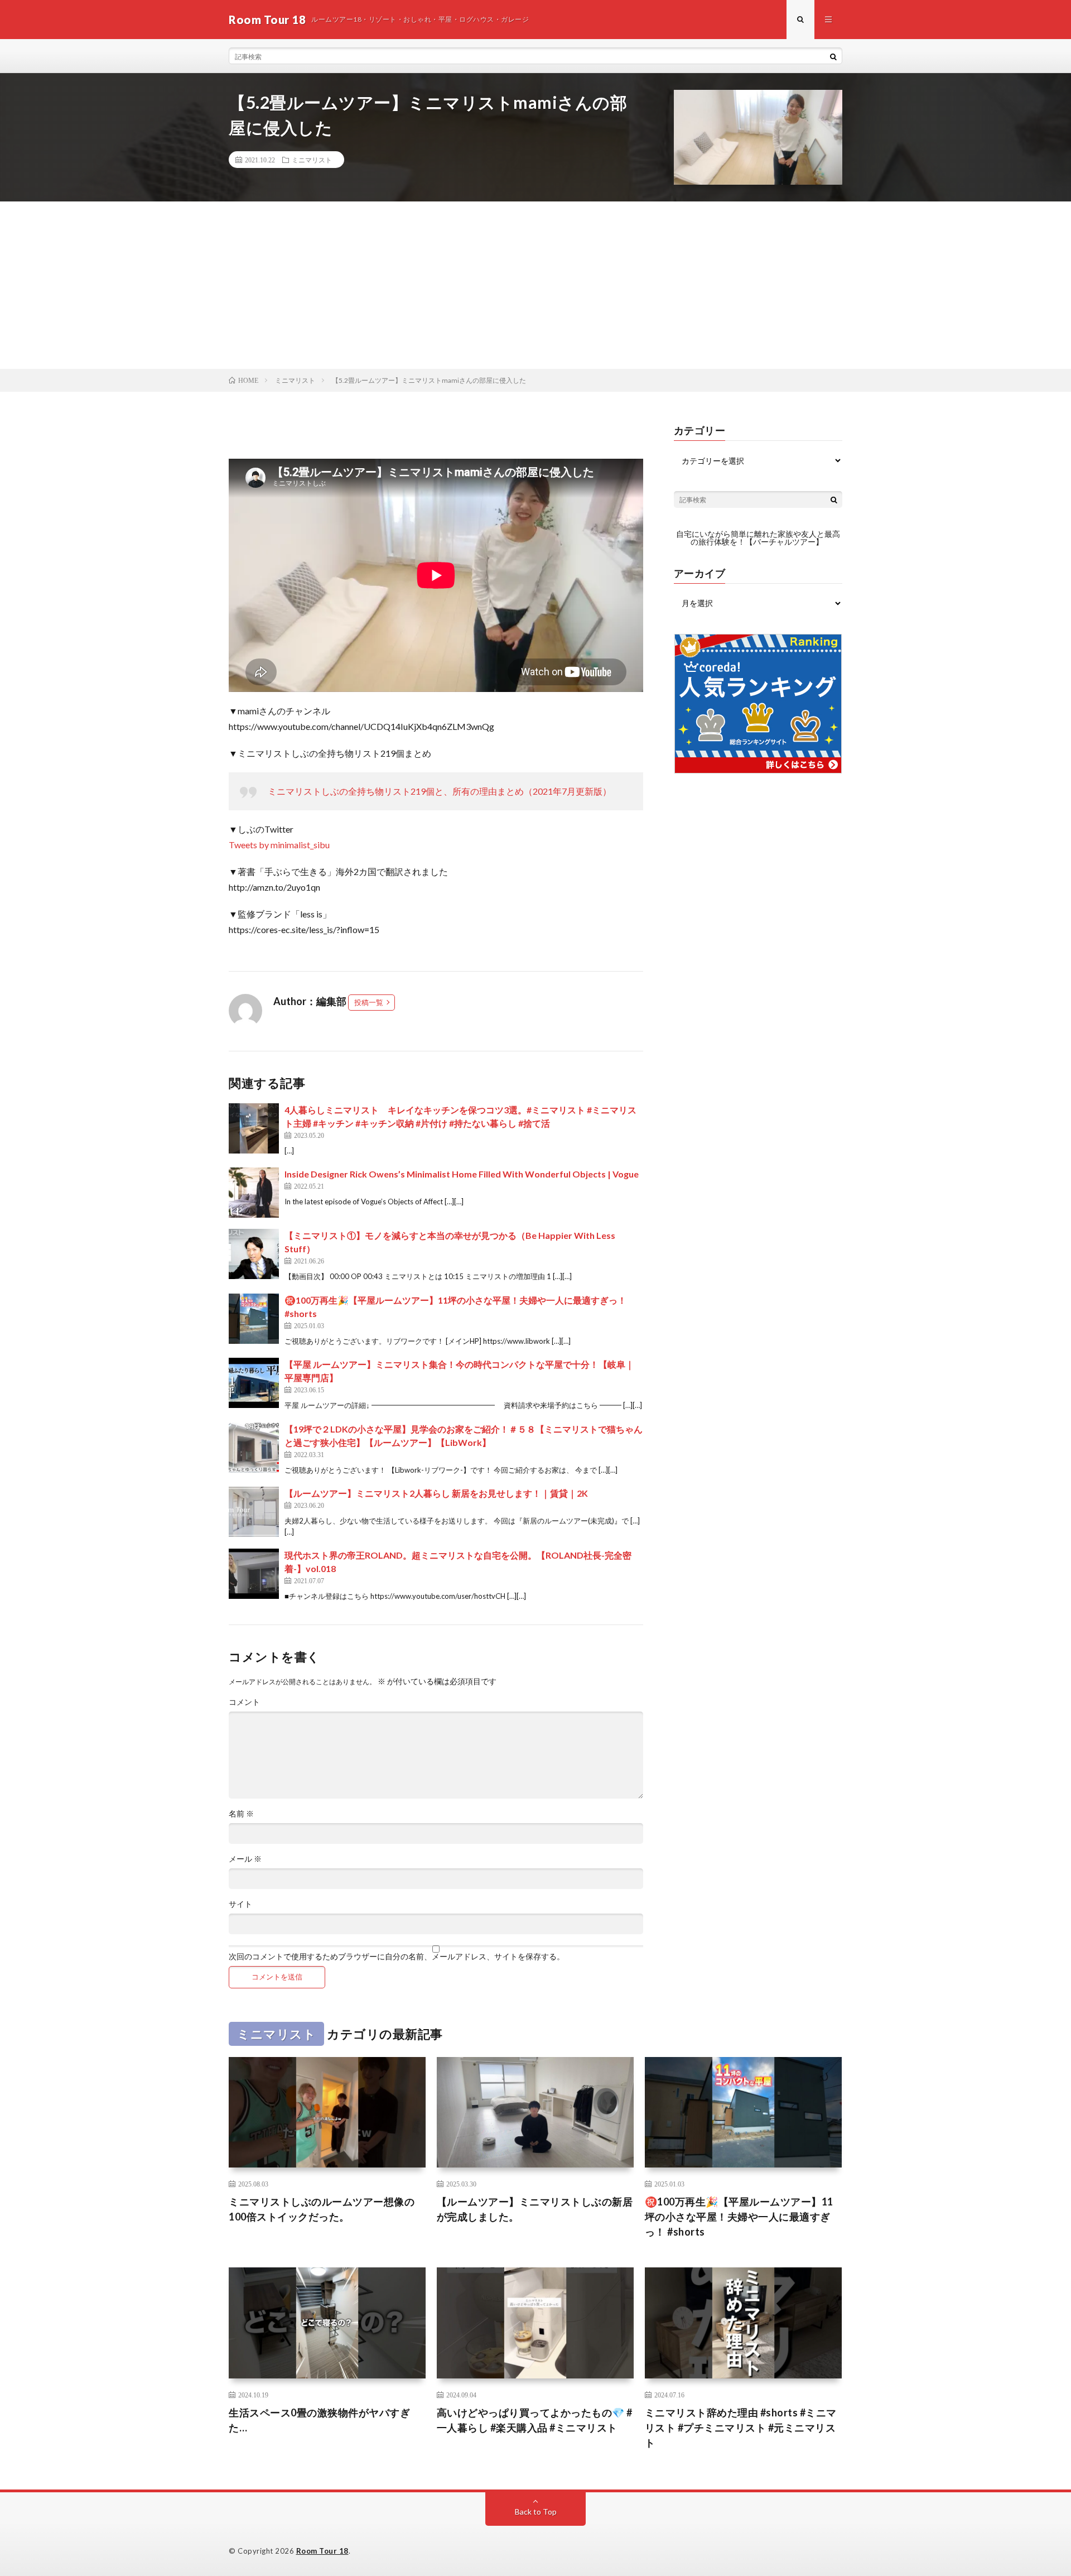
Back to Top (536, 2512)
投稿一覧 (369, 1002)
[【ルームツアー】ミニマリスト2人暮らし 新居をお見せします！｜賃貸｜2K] (254, 1512)
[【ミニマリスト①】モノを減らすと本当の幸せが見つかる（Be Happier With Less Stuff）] (254, 1254)
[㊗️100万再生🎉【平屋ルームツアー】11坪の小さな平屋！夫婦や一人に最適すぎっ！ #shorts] (254, 1319)
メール (245, 1859)
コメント (244, 1702)
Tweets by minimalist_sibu (279, 845)
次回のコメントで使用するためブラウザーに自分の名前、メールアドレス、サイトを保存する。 (397, 1957)
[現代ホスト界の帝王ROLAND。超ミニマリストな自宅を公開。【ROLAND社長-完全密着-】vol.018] (254, 1574)
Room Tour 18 (322, 2551)
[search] (833, 56)
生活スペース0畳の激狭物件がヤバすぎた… (319, 2420)
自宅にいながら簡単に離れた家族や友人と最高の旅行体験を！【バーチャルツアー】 (758, 538)
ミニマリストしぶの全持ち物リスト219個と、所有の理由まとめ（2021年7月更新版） (440, 791)
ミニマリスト (312, 160)
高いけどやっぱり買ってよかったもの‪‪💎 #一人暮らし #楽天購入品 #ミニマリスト (535, 2420)
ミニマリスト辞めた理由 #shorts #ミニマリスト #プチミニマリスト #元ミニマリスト (741, 2428)
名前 (241, 1814)
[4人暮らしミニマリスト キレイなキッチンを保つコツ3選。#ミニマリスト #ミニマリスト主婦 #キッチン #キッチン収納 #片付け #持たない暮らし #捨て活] (254, 1128)
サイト (240, 1904)
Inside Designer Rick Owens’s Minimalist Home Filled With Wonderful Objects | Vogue (462, 1174)
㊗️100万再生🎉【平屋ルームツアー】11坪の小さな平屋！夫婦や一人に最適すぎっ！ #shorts (739, 2217)
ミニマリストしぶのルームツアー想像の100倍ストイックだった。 (322, 2209)
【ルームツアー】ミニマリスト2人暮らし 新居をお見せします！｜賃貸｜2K (436, 1493)
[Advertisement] (535, 285)
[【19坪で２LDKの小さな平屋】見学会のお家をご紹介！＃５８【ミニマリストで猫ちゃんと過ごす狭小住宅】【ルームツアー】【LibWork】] (254, 1448)
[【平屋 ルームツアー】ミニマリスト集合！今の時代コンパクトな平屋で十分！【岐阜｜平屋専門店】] (254, 1383)
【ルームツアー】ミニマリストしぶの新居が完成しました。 (535, 2209)
